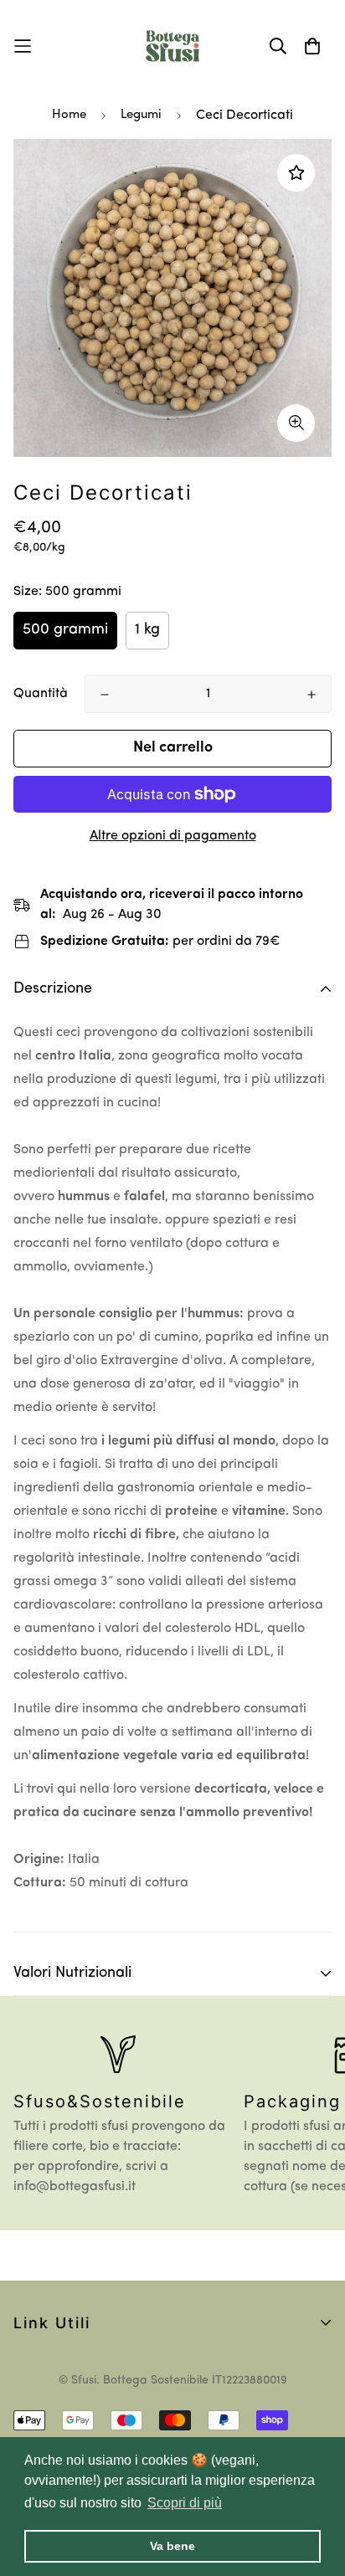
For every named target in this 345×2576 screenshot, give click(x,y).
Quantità (41, 694)
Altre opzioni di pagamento (173, 836)
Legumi (141, 115)
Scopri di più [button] (185, 2503)
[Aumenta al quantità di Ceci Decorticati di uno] (312, 695)
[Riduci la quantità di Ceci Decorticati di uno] (105, 695)
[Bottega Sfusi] (172, 46)
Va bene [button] (172, 2546)
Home (69, 115)
